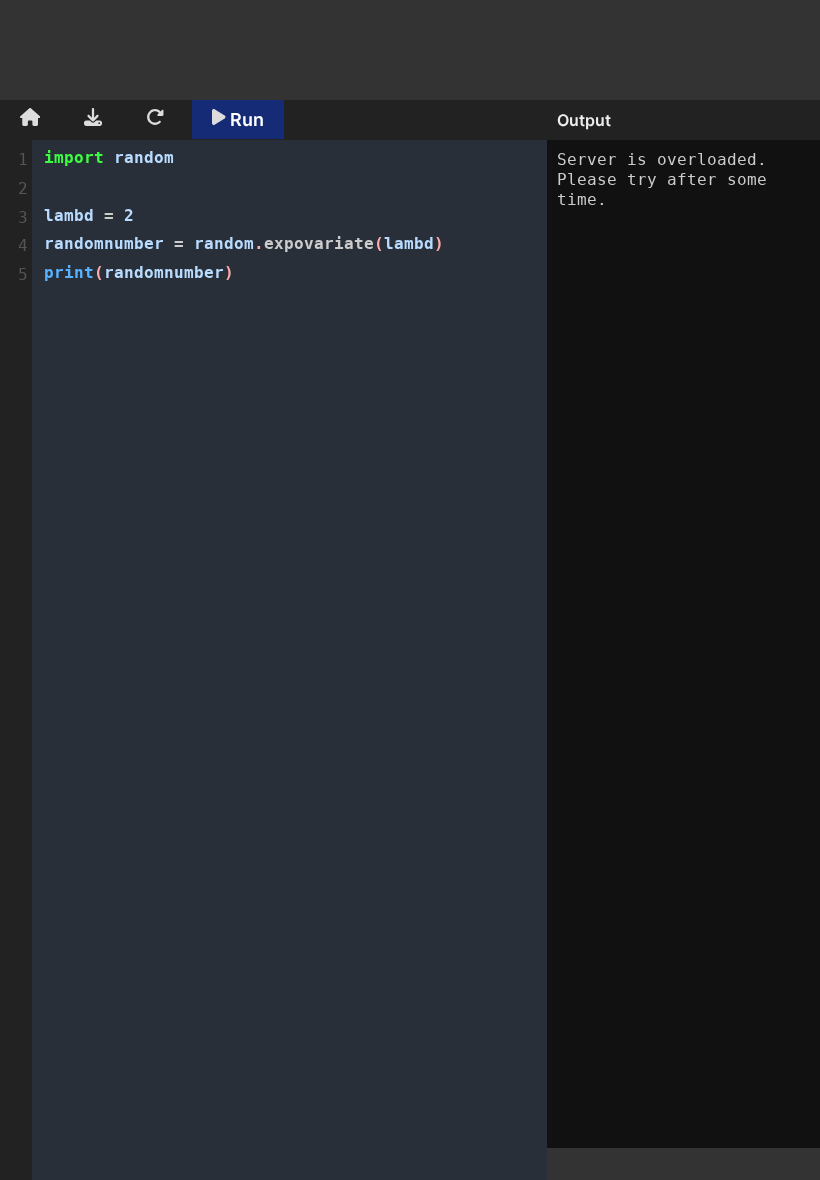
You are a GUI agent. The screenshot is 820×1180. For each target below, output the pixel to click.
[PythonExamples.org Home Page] (30, 120)
